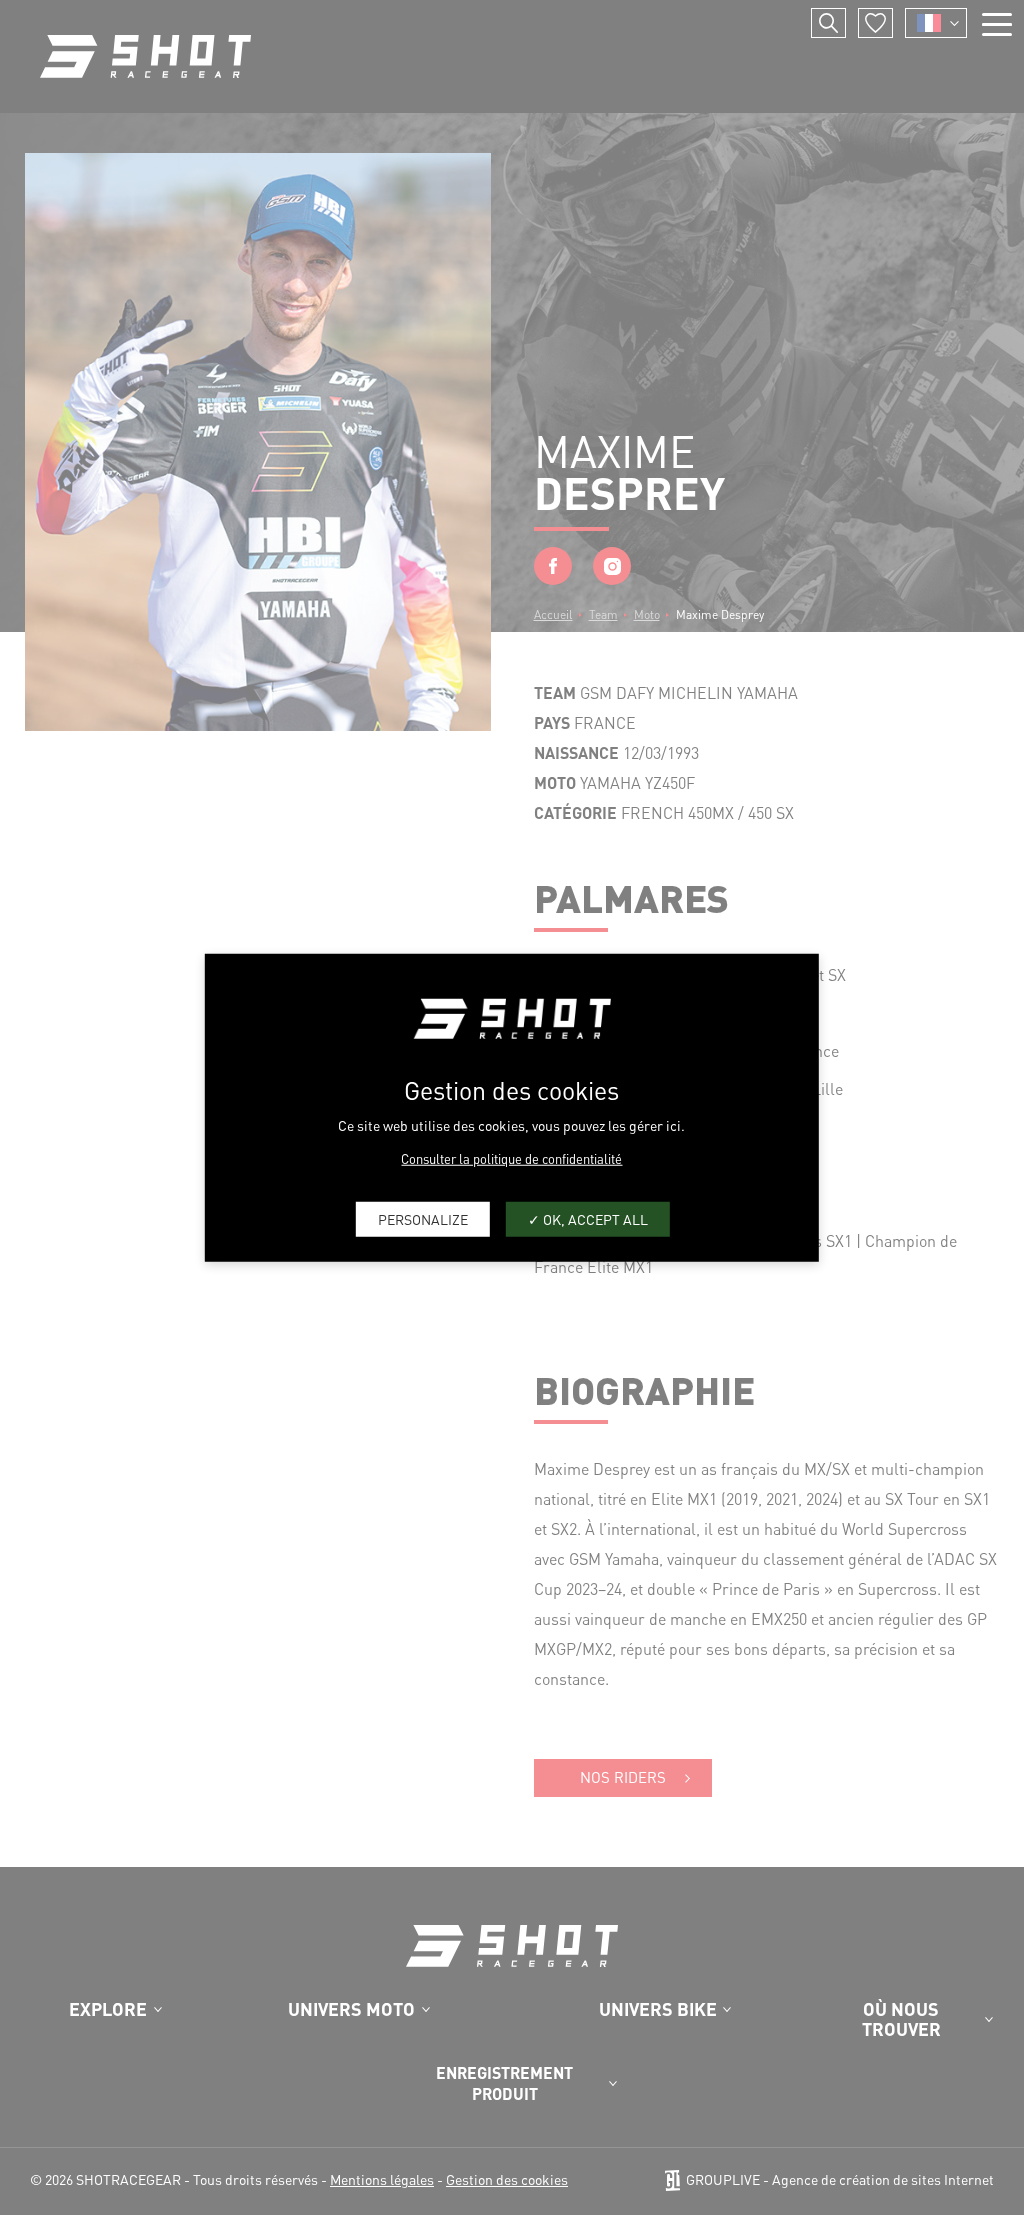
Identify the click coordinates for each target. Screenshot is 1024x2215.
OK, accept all (594, 1219)
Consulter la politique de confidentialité (511, 1157)
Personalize (423, 1219)
